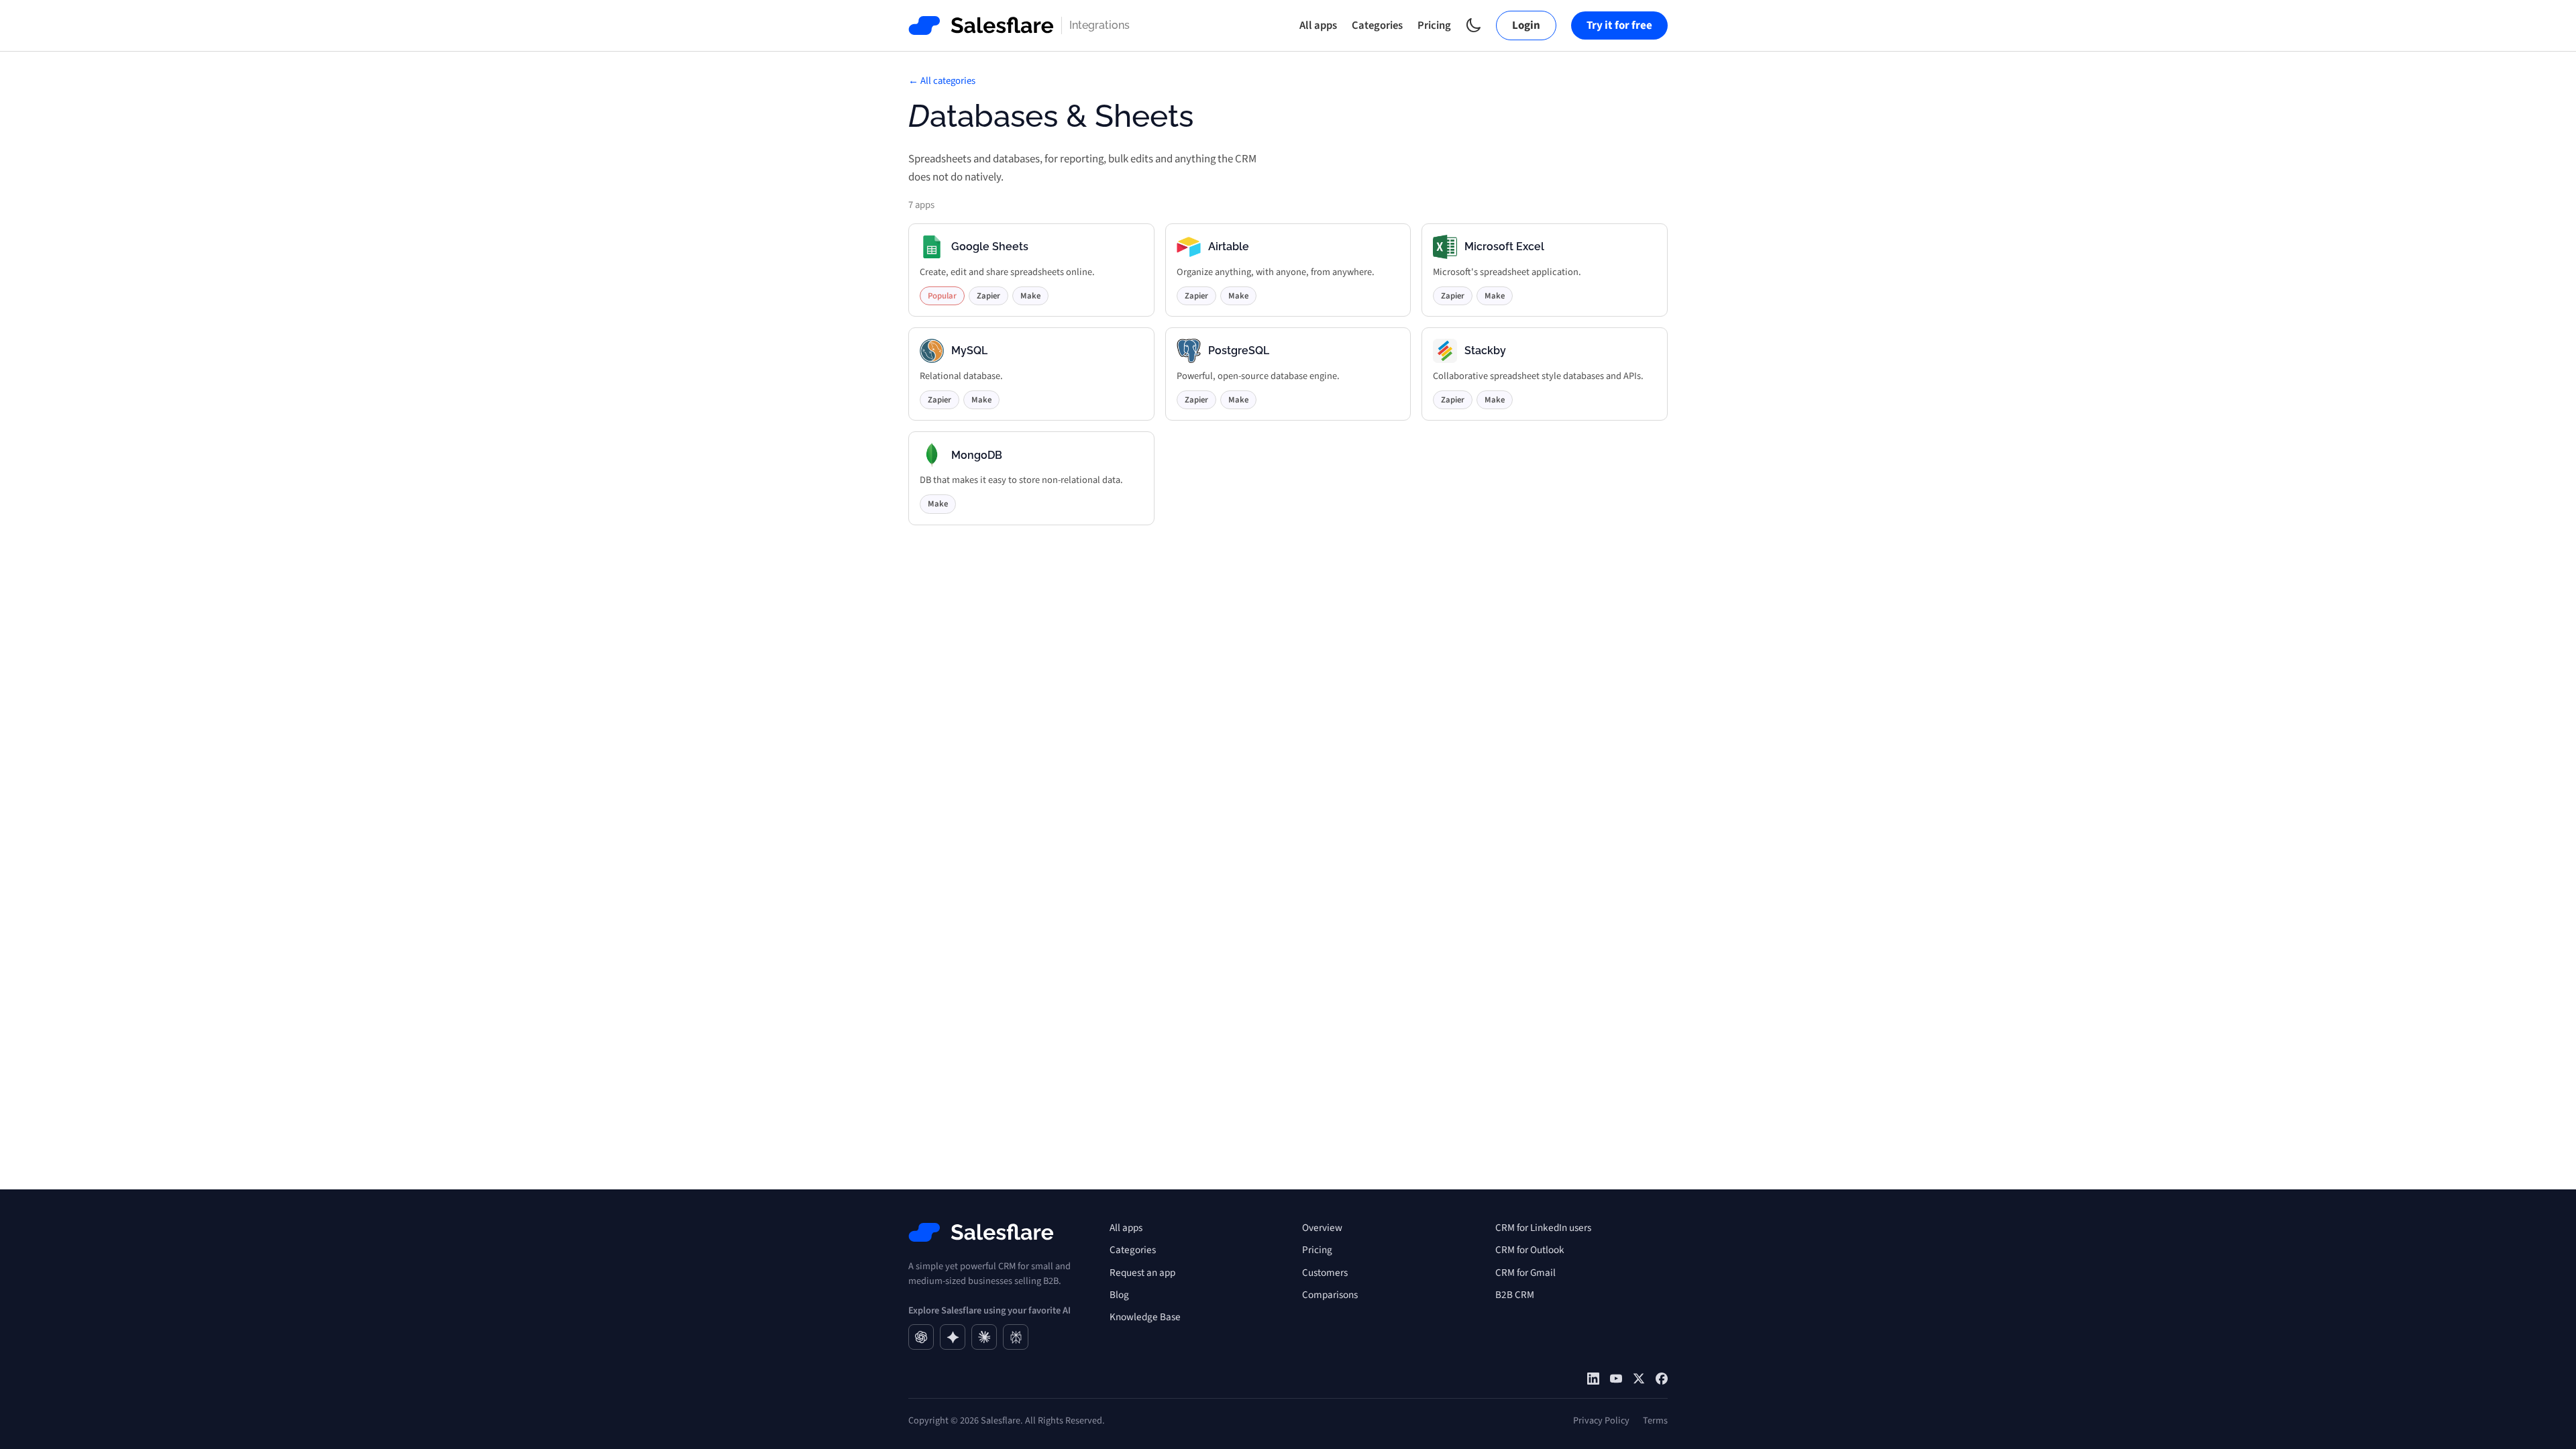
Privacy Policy (1601, 1420)
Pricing (1434, 25)
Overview (1322, 1228)
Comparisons (1330, 1295)
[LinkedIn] (1593, 1379)
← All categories (942, 81)
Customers (1325, 1273)
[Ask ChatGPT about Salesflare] (921, 1337)
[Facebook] (1662, 1379)
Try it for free (1619, 25)
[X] (1639, 1379)
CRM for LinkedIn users (1543, 1228)
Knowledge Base (1145, 1317)
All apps (1318, 25)
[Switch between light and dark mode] (1473, 25)
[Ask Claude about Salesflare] (984, 1337)
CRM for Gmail (1525, 1273)
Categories (1377, 25)
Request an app (1142, 1273)
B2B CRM (1515, 1295)
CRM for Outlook (1530, 1250)
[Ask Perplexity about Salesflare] (1016, 1337)
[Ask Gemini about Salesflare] (953, 1337)
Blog (1119, 1295)
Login (1526, 25)
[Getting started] (1616, 1379)
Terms (1655, 1420)
